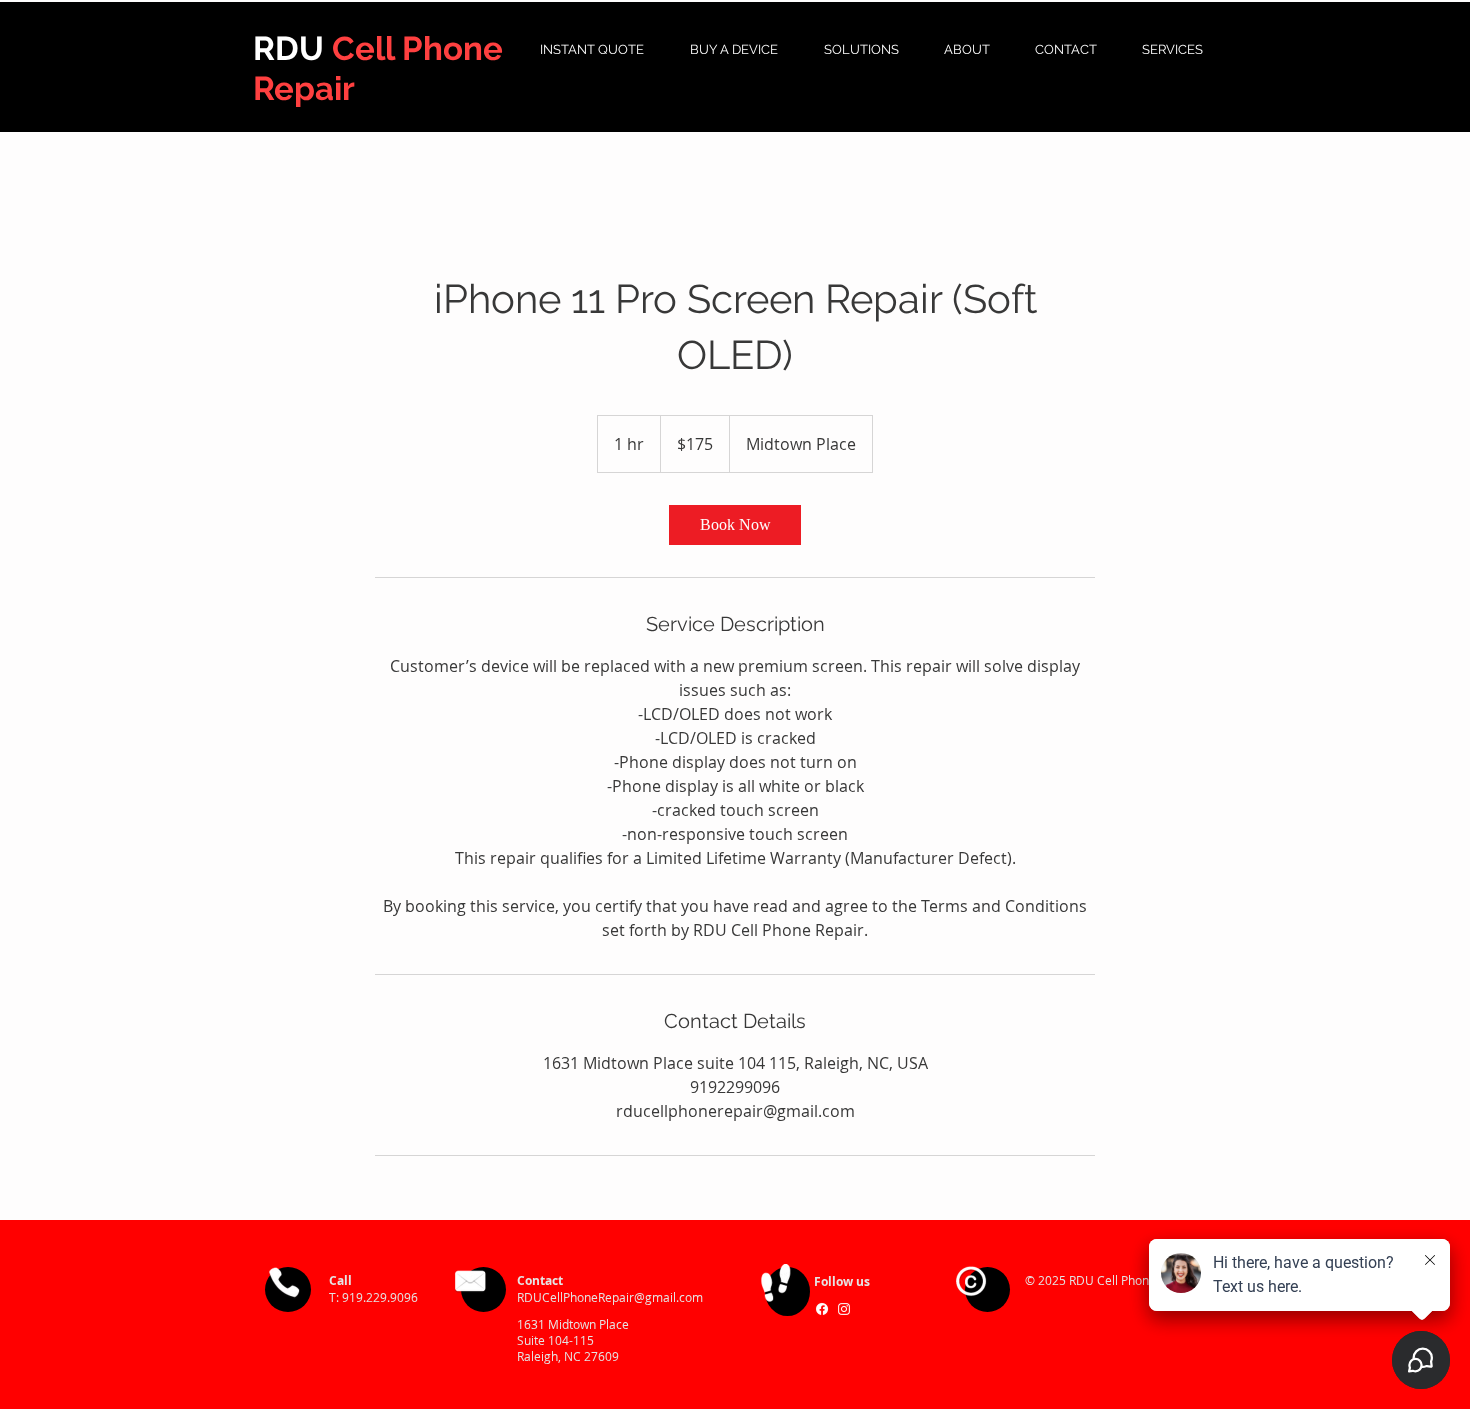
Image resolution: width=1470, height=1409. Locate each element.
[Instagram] (844, 1309)
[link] (735, 525)
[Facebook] (822, 1309)
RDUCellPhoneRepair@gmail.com (610, 1297)
